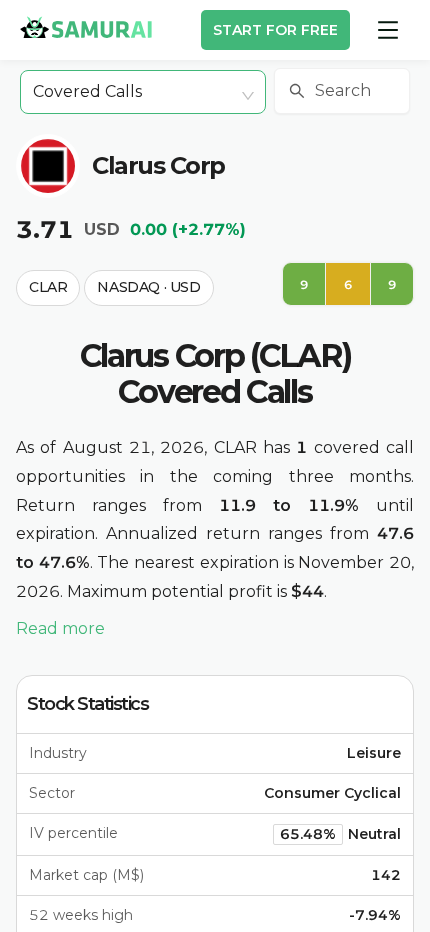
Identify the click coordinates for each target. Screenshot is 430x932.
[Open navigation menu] (388, 30)
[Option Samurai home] (86, 27)
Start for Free (275, 30)
